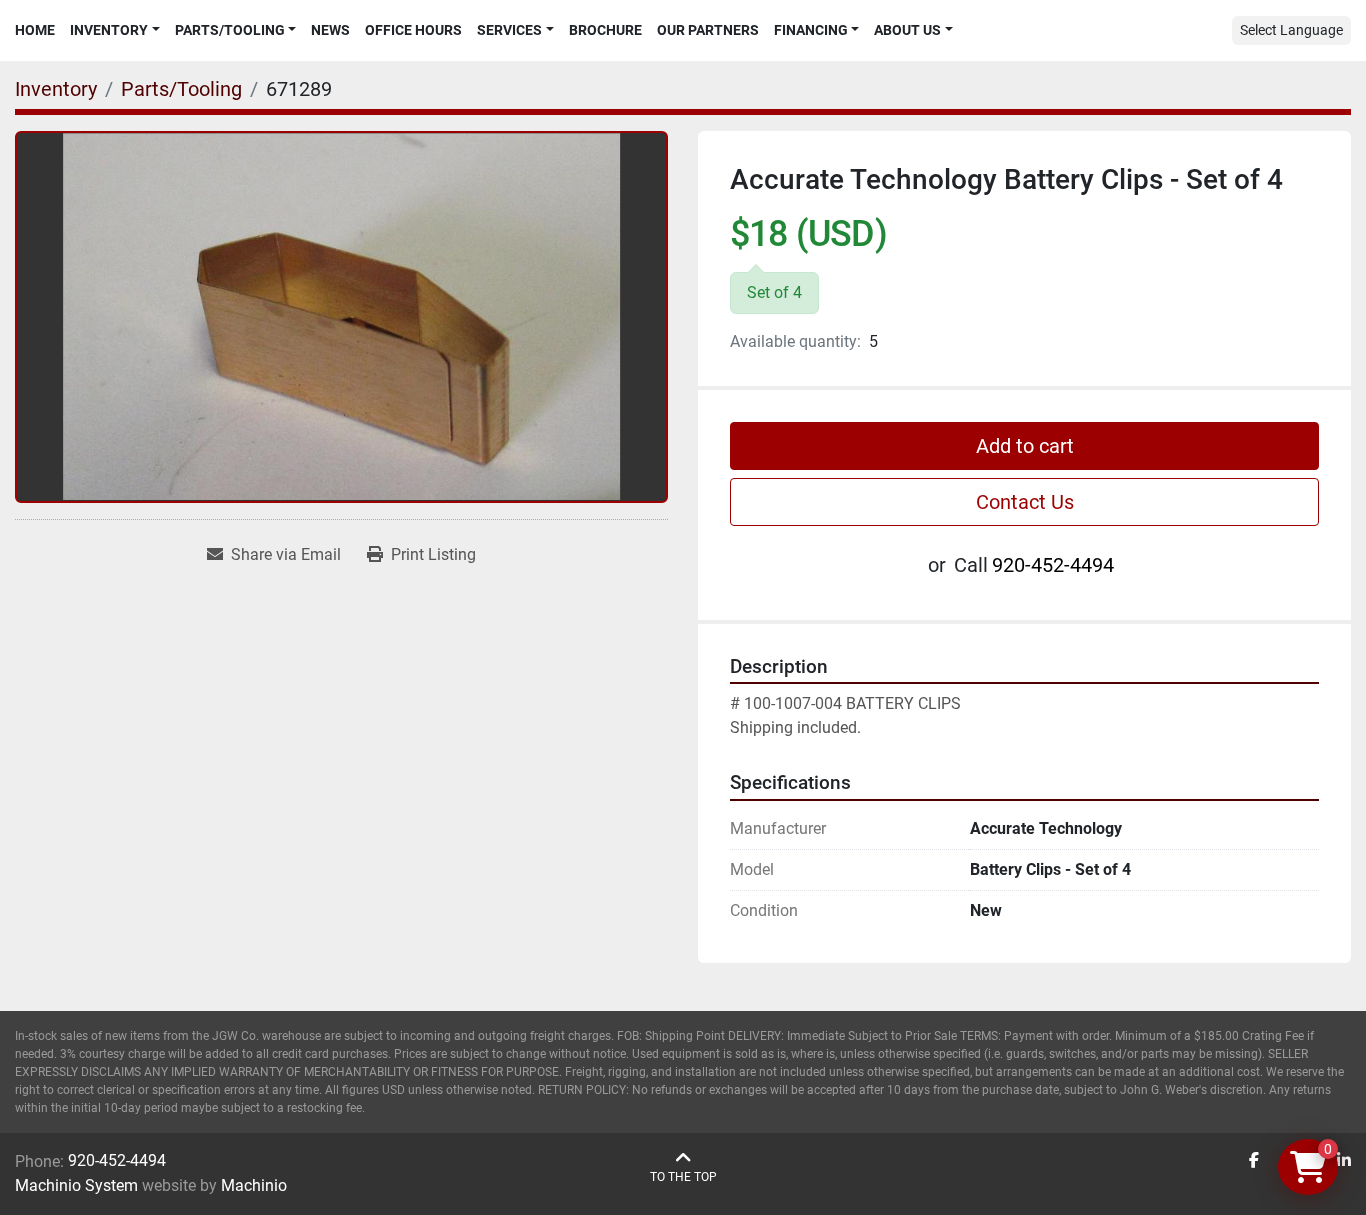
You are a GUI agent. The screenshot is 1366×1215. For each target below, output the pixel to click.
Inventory (109, 30)
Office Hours (413, 30)
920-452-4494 (1053, 565)
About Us (907, 30)
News (330, 30)
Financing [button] (811, 30)
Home (35, 30)
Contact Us (1025, 502)
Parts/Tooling (230, 30)
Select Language (1291, 30)
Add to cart (1025, 446)
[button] (115, 30)
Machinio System (76, 1185)
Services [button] (509, 30)
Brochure (605, 30)
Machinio (254, 1185)
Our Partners (708, 30)
